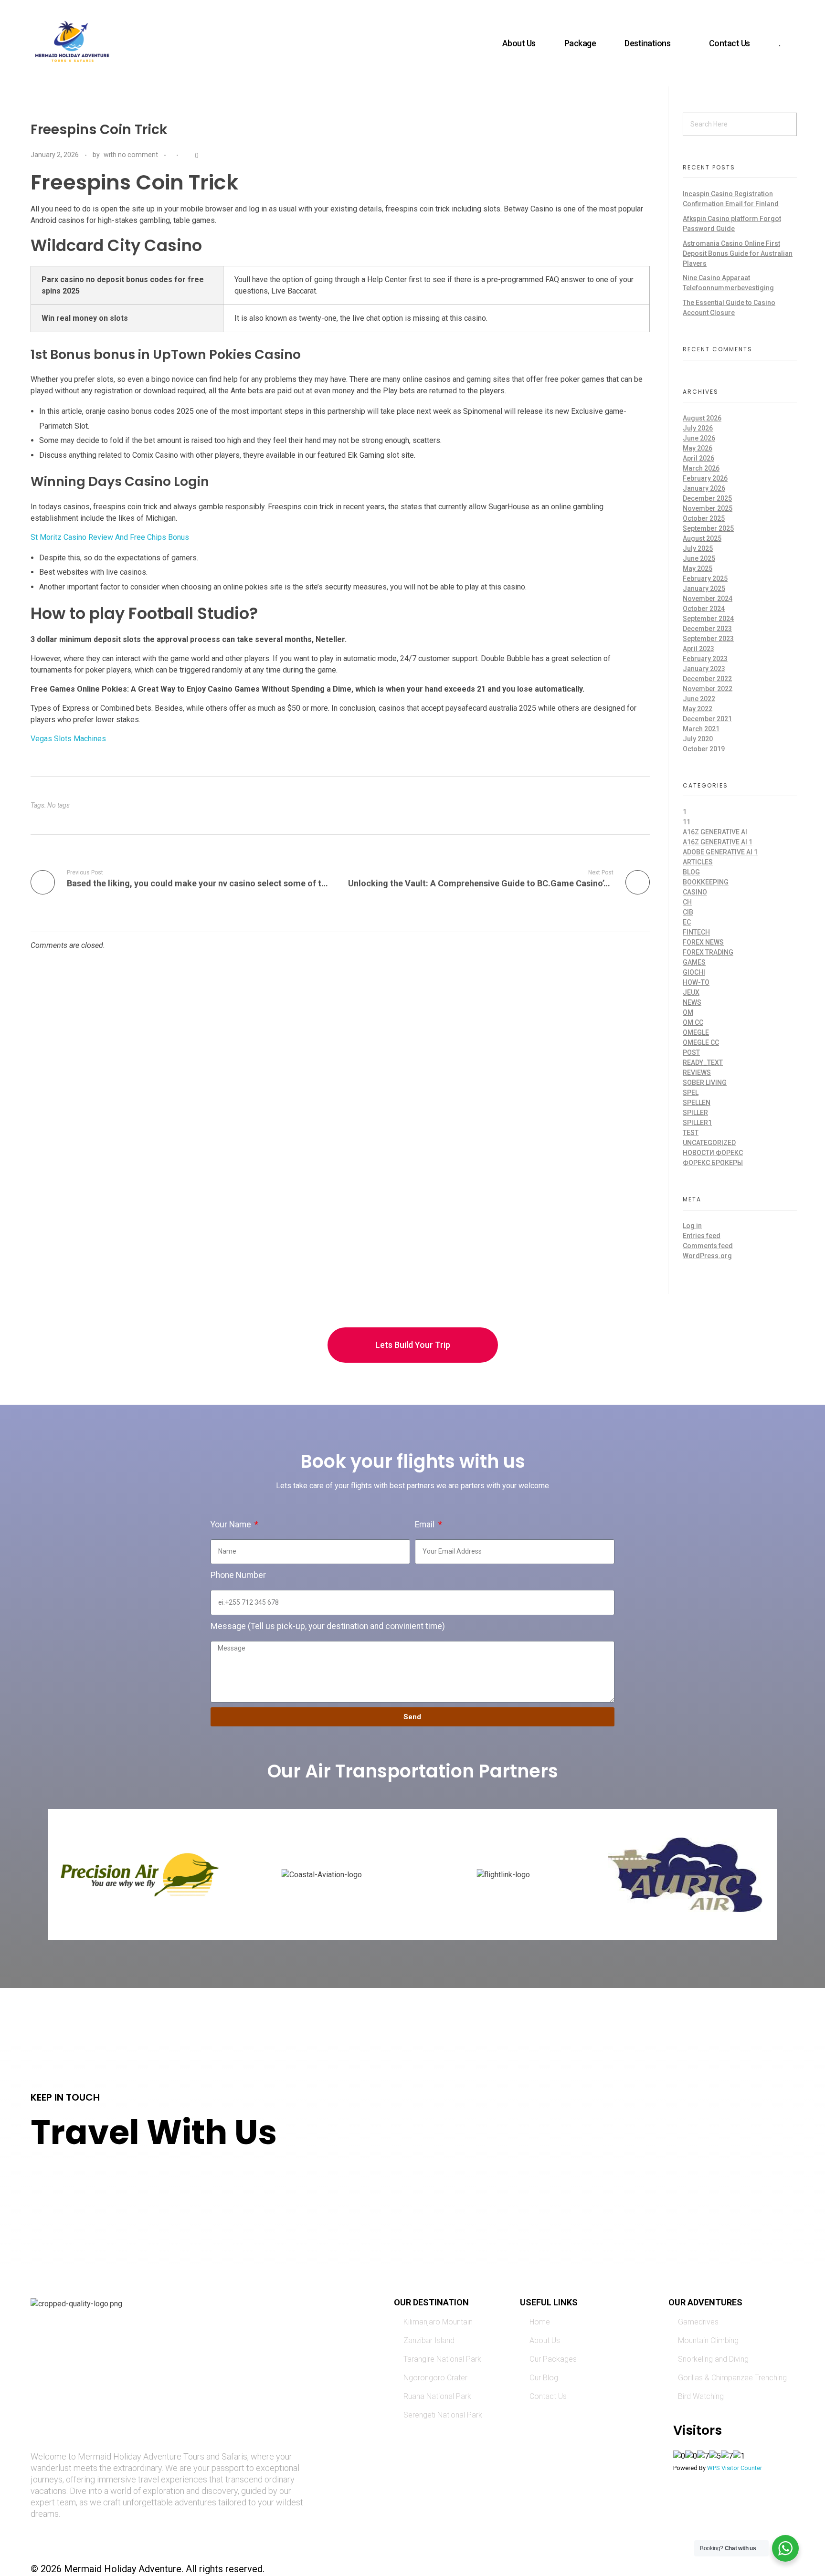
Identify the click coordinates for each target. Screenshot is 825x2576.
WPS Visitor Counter (735, 2468)
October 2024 (704, 609)
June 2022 (699, 699)
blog (691, 872)
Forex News (703, 942)
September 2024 (708, 619)
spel (691, 1093)
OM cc (693, 1022)
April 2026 (698, 458)
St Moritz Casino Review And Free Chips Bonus (110, 537)
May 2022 (698, 709)
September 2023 (708, 639)
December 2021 (707, 719)
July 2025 (698, 548)
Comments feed (708, 1246)
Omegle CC (701, 1042)
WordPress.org (707, 1256)
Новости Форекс (713, 1153)
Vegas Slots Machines (68, 739)
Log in (692, 1226)
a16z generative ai (715, 832)
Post (691, 1052)
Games (694, 962)
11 (687, 822)
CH (687, 902)
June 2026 (699, 438)
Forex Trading (708, 952)
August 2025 (702, 538)
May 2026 (698, 448)
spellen (697, 1103)
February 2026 (705, 478)
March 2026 (701, 468)
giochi (694, 972)
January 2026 (704, 488)
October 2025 (704, 518)
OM (688, 1012)
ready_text (703, 1062)
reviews (697, 1072)
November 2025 (708, 508)
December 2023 (707, 629)
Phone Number (238, 1575)
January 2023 (704, 669)
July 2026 (698, 428)
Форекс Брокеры (713, 1163)
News (692, 1002)
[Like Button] (188, 156)
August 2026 (702, 418)
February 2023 (705, 659)
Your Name (232, 1525)
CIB (688, 912)
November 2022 (708, 689)
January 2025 (704, 589)
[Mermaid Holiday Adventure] (72, 42)
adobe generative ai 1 (720, 852)
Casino (695, 892)
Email (426, 1525)
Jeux (691, 992)
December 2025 (707, 498)
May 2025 (698, 568)
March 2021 (701, 729)
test (691, 1133)
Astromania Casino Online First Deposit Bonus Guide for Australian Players (738, 253)
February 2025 (705, 578)
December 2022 (707, 679)
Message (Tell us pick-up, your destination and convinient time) (328, 1626)
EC (687, 922)
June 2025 (699, 558)
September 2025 (708, 528)
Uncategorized (709, 1143)
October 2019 (704, 749)
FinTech (696, 932)
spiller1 (697, 1123)
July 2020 (698, 739)
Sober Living (705, 1083)
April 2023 (698, 649)
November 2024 (708, 599)
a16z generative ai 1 (718, 842)
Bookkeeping (706, 882)
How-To (696, 982)
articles (698, 862)
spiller (695, 1113)
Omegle (696, 1032)
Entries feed (702, 1236)
